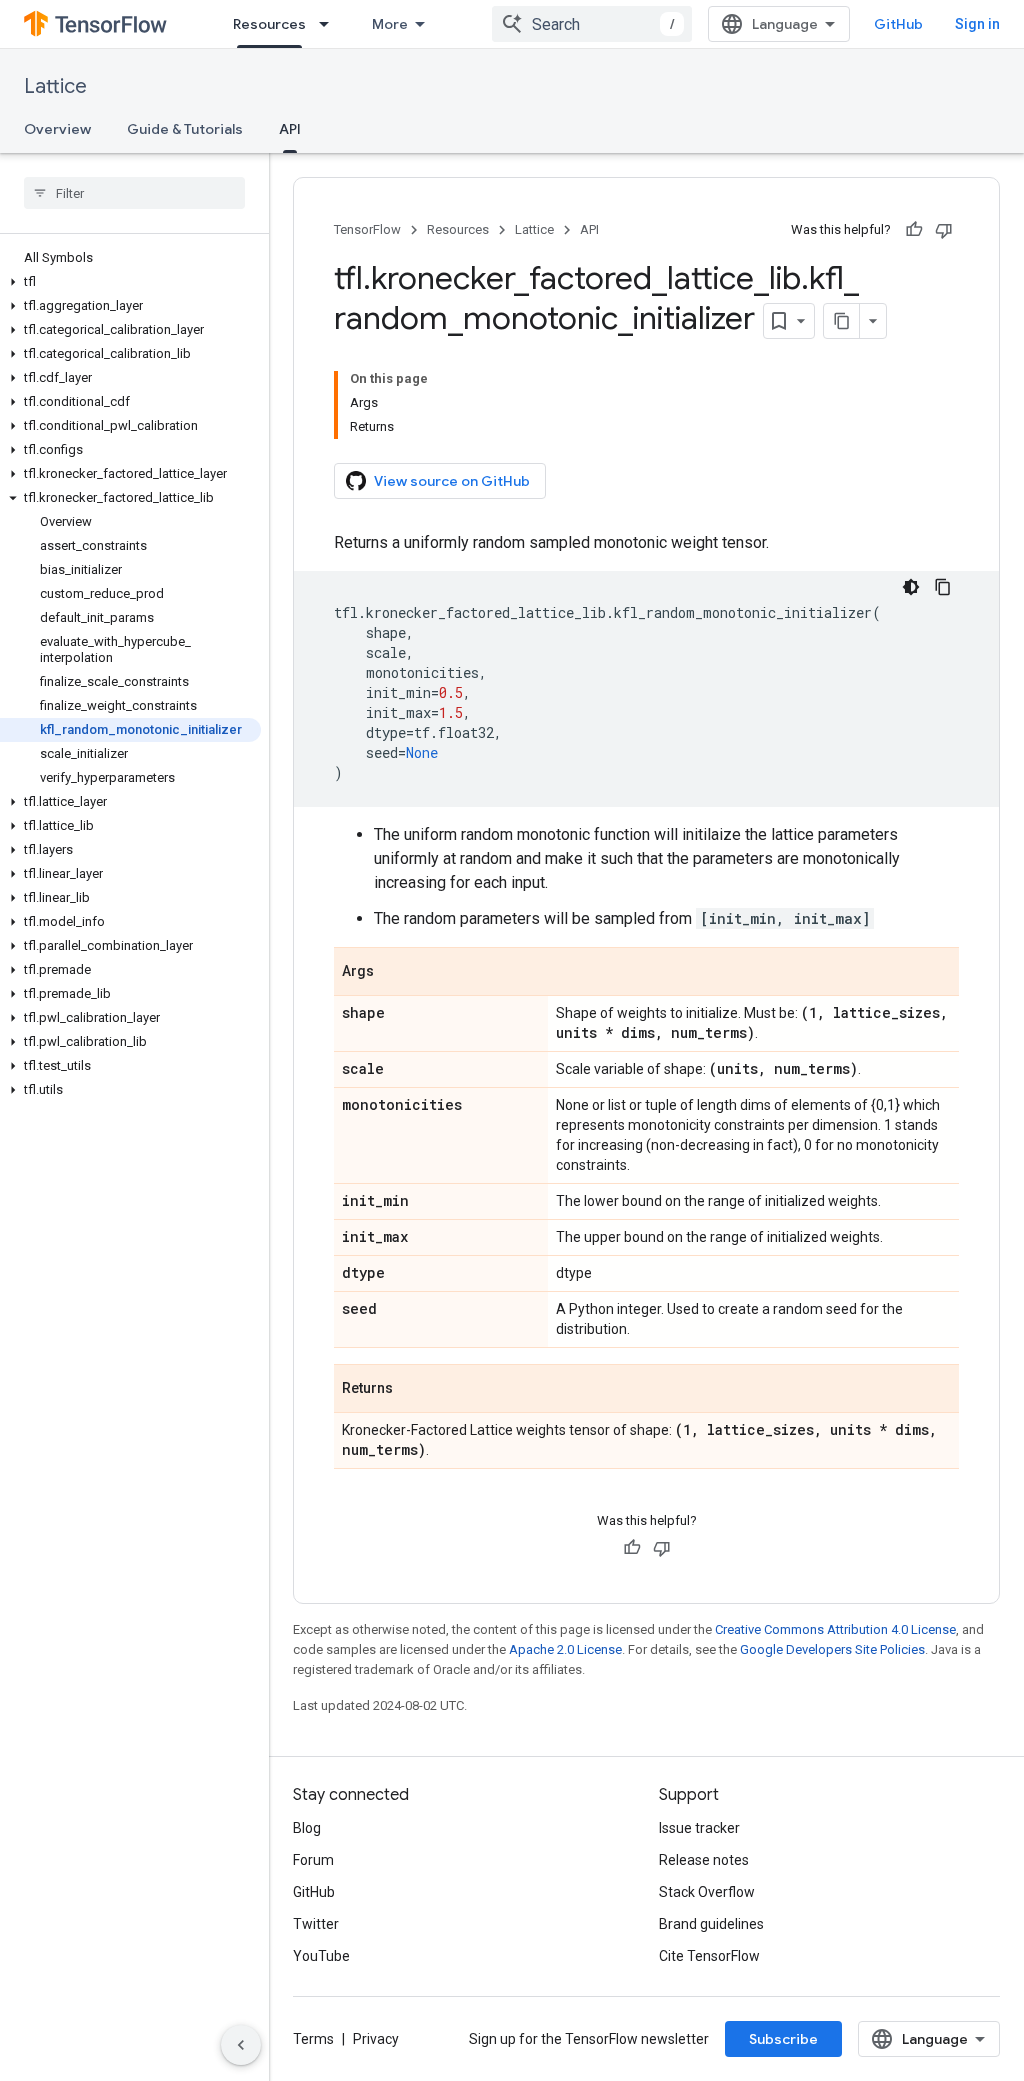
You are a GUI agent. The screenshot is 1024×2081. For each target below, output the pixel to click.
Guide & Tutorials (185, 129)
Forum (313, 1860)
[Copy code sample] (943, 587)
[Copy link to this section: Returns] (413, 1390)
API (290, 129)
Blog (307, 1828)
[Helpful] (914, 230)
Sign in (977, 24)
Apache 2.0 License (565, 1649)
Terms (313, 2039)
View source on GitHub (452, 481)
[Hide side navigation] (241, 2045)
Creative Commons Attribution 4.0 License (835, 1629)
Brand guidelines (711, 1924)
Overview (57, 129)
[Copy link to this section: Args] (394, 973)
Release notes (704, 1860)
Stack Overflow (707, 1892)
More (390, 24)
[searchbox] (134, 193)
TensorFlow (367, 229)
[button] (130, 282)
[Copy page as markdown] (842, 321)
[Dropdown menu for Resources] (330, 24)
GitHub (898, 24)
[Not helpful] (944, 230)
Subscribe (783, 2039)
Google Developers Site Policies (832, 1649)
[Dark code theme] (911, 587)
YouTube (321, 1956)
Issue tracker (699, 1828)
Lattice (55, 86)
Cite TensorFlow (709, 1956)
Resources (269, 24)
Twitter (316, 1924)
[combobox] (592, 24)
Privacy (376, 2039)
